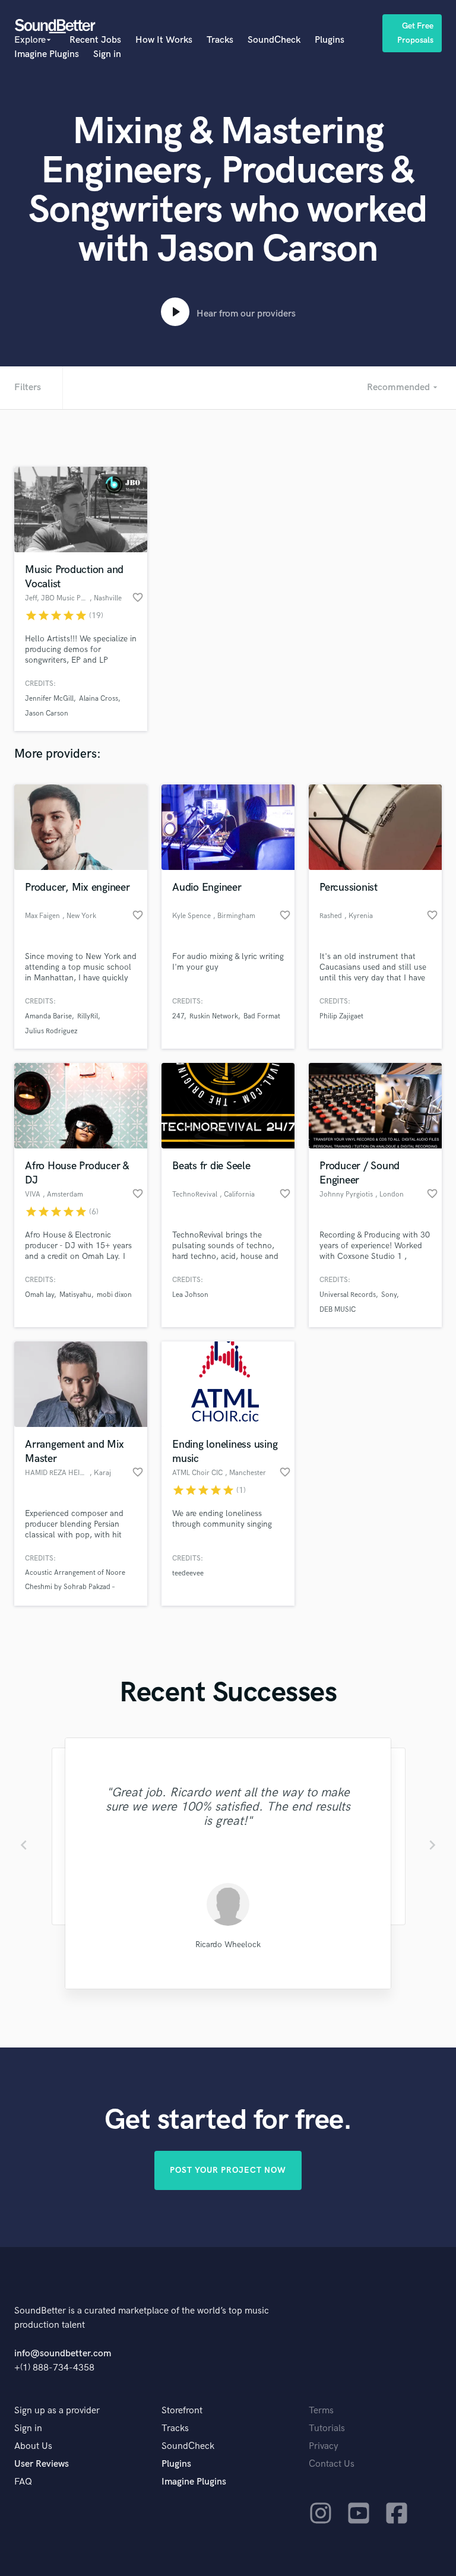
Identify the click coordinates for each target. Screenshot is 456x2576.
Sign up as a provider (57, 2411)
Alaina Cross (99, 699)
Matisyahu (75, 1295)
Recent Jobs (95, 40)
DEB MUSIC (338, 1310)
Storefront (182, 2411)
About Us (33, 2446)
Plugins (330, 40)
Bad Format (262, 1016)
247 (178, 1016)
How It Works (164, 40)
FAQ (23, 2482)
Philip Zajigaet (341, 1016)
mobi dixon (114, 1295)
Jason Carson (47, 713)
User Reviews (42, 2464)
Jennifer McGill (49, 699)
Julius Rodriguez (51, 1031)
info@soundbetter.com (63, 2354)
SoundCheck (274, 40)
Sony (389, 1295)
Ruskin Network (214, 1016)
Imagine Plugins (47, 54)
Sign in (107, 54)
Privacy (324, 2446)
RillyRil (88, 1016)
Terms (321, 2411)
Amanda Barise (48, 1016)
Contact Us (332, 2464)
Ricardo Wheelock (228, 1944)
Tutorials (327, 2428)
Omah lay (39, 1295)
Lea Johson (190, 1295)
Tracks (220, 40)
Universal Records (348, 1295)
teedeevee (188, 1573)
